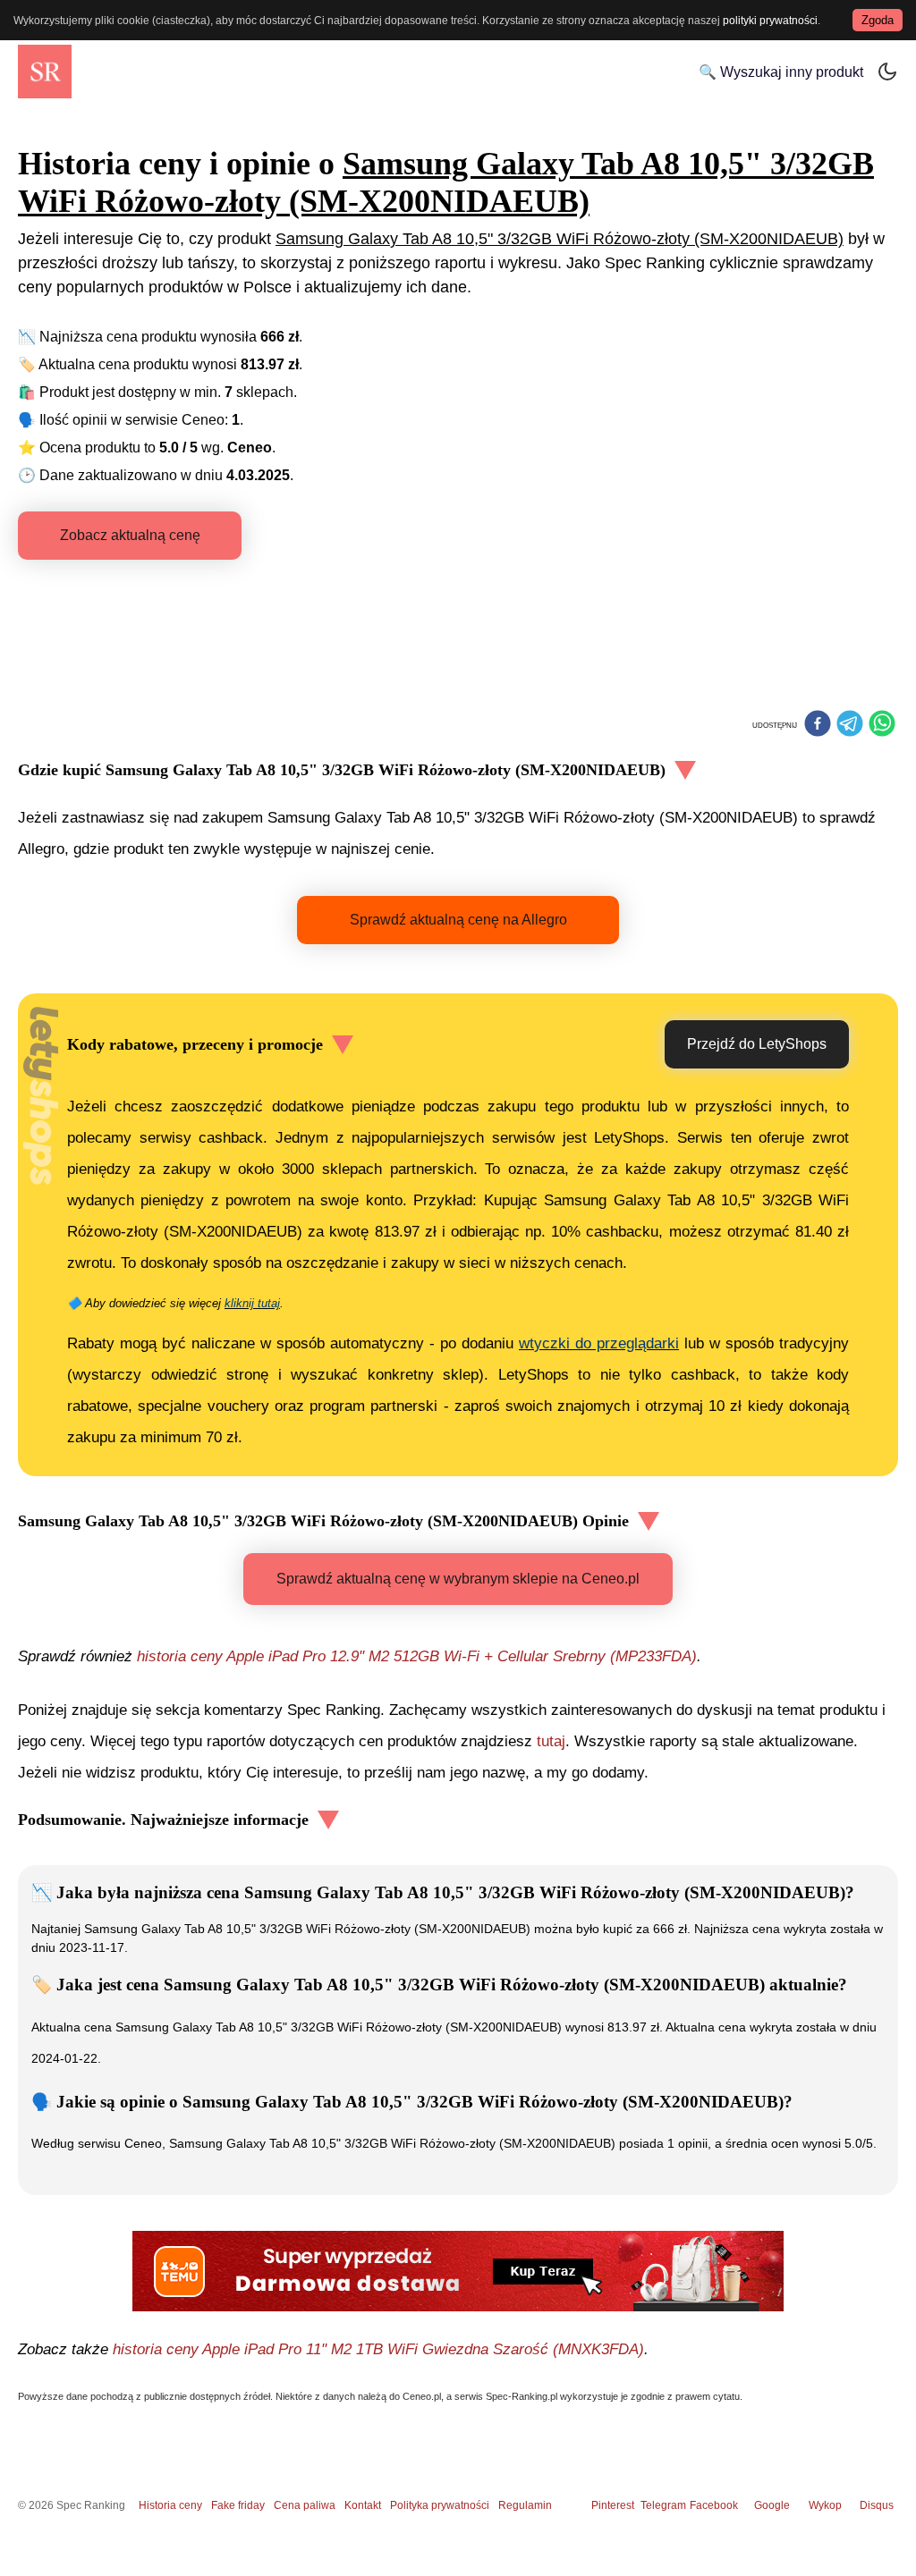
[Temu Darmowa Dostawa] (458, 2271)
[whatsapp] (882, 725)
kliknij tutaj (252, 1303)
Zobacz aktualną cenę (130, 535)
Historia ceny (170, 2505)
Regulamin (525, 2505)
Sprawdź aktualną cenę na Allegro (458, 920)
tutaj (551, 1741)
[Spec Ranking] (45, 72)
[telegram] (850, 725)
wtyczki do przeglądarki (599, 1343)
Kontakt (363, 2505)
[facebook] (818, 725)
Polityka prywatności (440, 2505)
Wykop (825, 2505)
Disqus (877, 2505)
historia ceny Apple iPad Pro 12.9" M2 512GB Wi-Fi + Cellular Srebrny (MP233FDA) (417, 1656)
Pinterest (613, 2505)
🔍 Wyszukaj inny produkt (781, 72)
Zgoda (878, 20)
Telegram (665, 2505)
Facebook (717, 2505)
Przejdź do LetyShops (757, 1044)
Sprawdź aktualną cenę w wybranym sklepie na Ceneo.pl (458, 1579)
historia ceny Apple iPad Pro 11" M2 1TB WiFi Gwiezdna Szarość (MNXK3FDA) (378, 2349)
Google (772, 2505)
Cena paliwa (305, 2505)
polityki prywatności (770, 21)
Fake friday (238, 2505)
